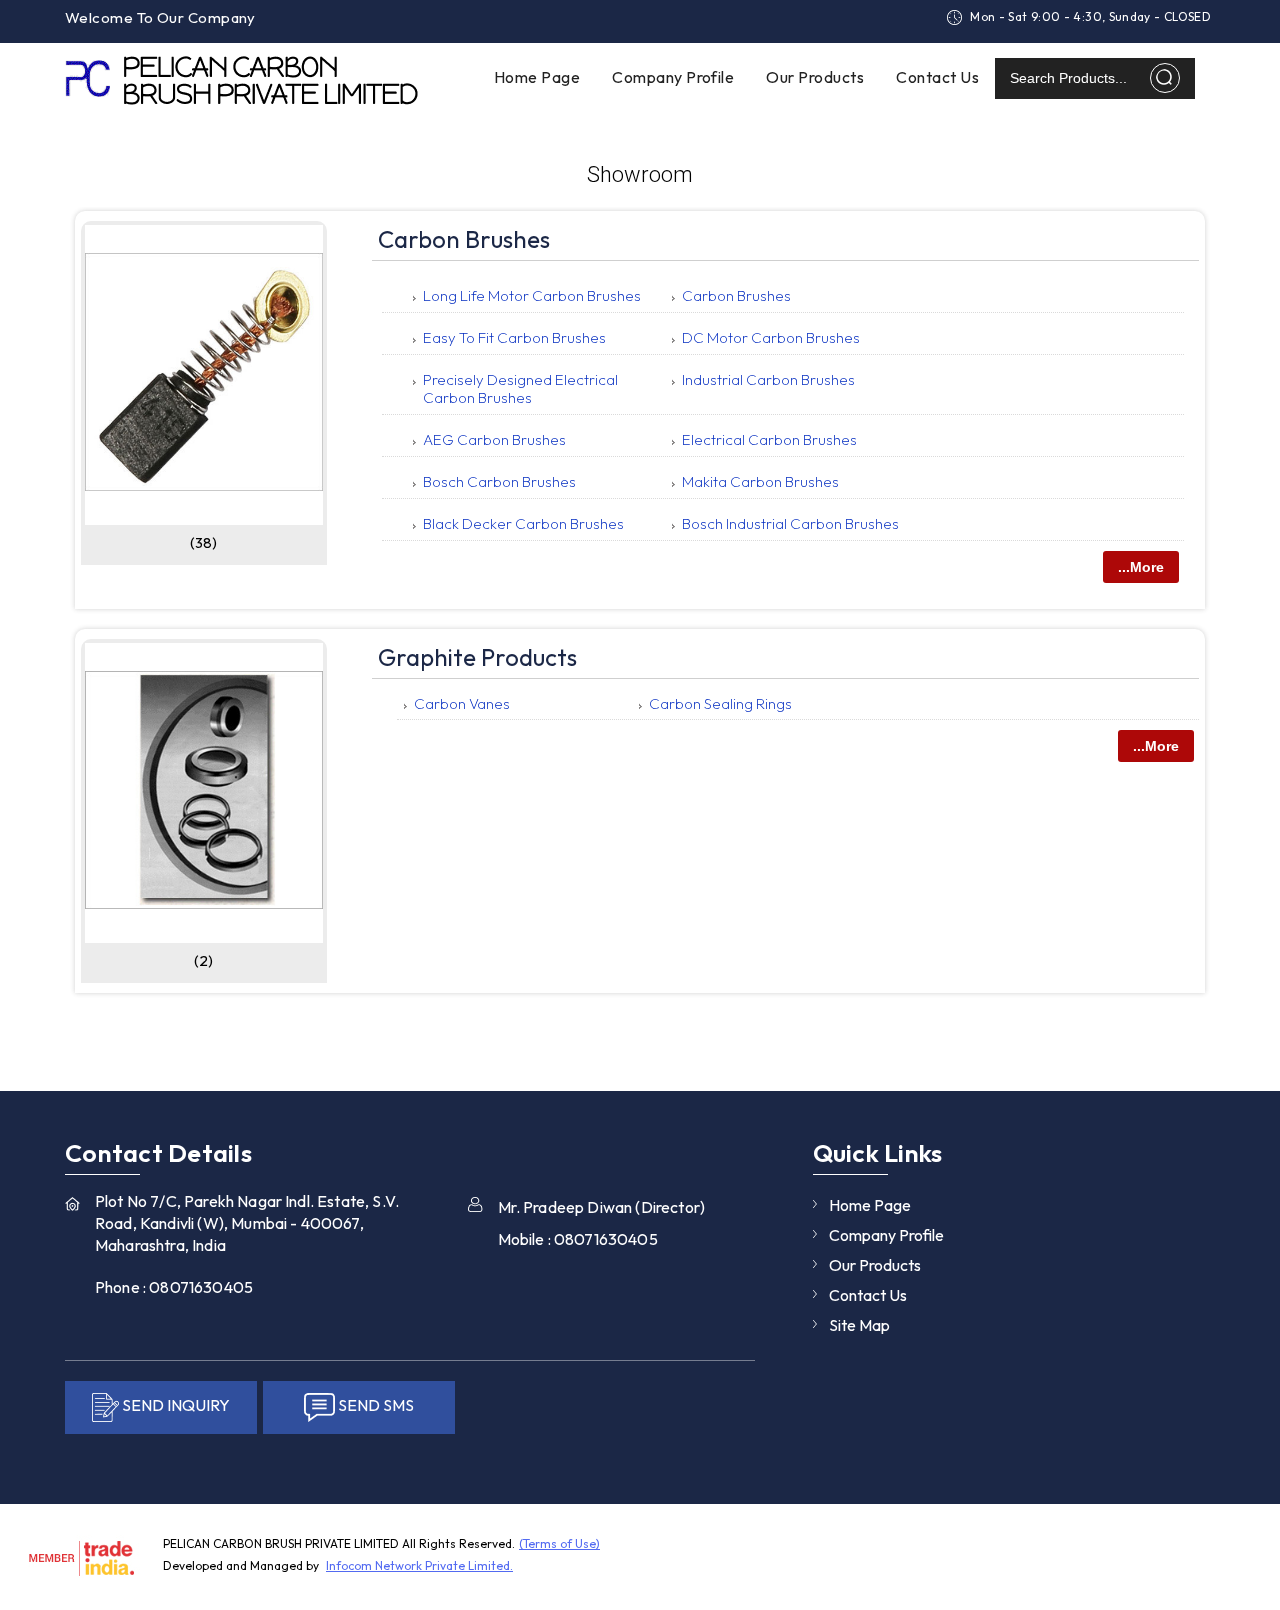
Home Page (537, 77)
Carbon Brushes (464, 239)
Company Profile (673, 77)
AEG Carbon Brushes (494, 439)
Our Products (815, 77)
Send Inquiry (632, 1261)
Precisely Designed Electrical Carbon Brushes (520, 388)
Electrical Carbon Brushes (769, 439)
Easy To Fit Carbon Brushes (514, 337)
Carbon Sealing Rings (720, 703)
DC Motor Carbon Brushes (771, 337)
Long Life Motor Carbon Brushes (532, 295)
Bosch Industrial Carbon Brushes (790, 523)
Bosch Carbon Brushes (499, 481)
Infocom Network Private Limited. (419, 1565)
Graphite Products (477, 657)
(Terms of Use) (559, 1543)
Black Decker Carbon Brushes (523, 523)
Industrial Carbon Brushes (768, 379)
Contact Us (937, 77)
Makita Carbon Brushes (760, 481)
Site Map (859, 1325)
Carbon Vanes (462, 703)
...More (1141, 567)
